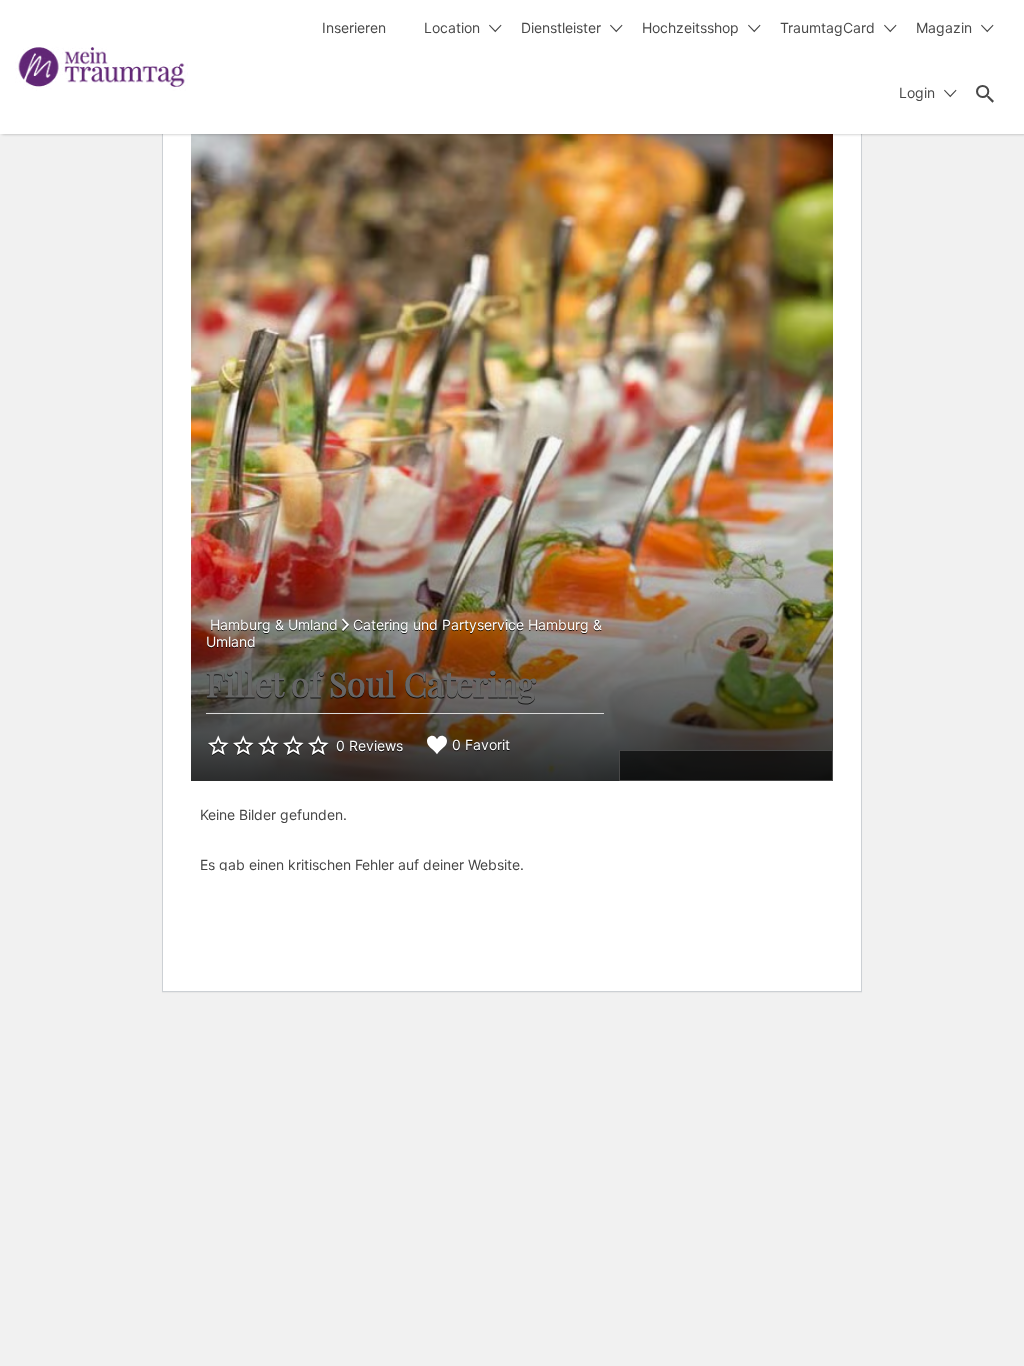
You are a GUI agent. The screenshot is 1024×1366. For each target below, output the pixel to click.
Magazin (944, 27)
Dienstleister (561, 27)
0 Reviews (369, 745)
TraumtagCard (827, 27)
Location (452, 27)
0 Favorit (481, 744)
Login (917, 92)
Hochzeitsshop (690, 27)
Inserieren (354, 27)
